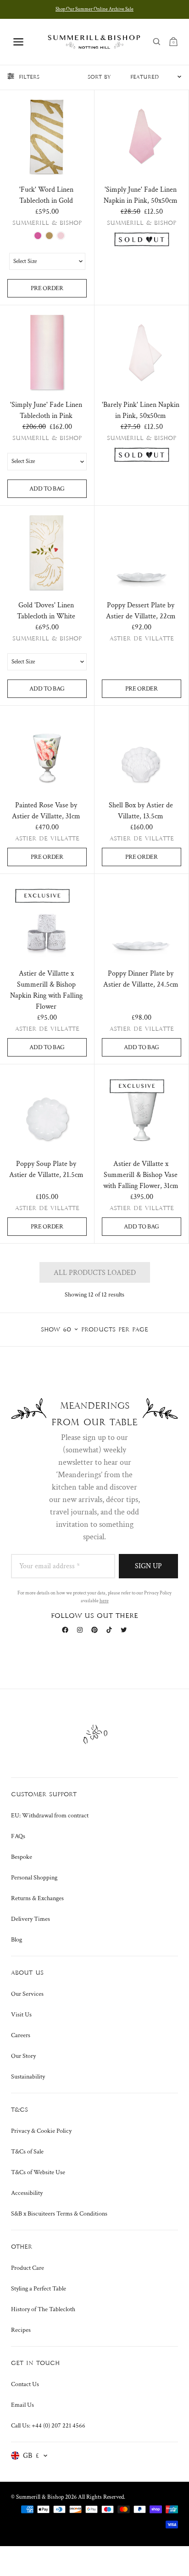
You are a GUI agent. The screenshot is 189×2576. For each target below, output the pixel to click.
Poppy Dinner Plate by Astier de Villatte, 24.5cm (141, 979)
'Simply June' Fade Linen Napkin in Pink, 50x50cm (141, 195)
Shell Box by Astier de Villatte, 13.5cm (141, 811)
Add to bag (47, 489)
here (104, 1601)
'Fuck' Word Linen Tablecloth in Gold (46, 195)
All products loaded (95, 1273)
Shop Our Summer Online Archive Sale (94, 9)
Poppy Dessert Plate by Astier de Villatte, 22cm (141, 611)
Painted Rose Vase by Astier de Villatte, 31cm (46, 811)
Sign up (148, 1566)
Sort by (99, 77)
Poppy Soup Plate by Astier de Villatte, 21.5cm (46, 1169)
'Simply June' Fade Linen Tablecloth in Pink (46, 410)
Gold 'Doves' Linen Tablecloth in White (46, 611)
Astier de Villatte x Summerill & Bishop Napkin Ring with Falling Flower (46, 990)
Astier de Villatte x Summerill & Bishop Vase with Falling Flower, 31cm (141, 1175)
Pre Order (47, 288)
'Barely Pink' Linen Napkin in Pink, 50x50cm (141, 410)
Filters (29, 77)
